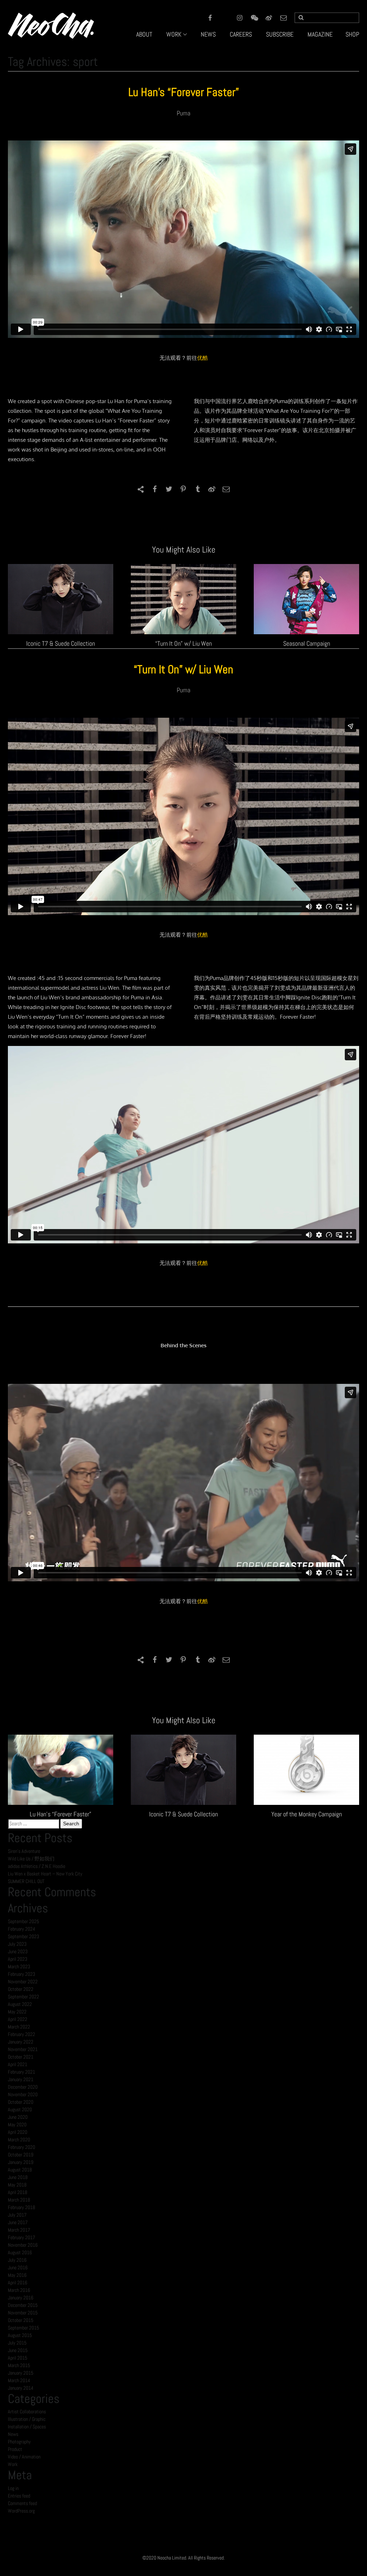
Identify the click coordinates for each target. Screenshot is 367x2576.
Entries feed (19, 2496)
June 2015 (18, 2350)
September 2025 (23, 1921)
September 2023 (23, 1936)
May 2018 (17, 2185)
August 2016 (20, 2252)
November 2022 (23, 1982)
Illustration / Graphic (27, 2419)
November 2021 (23, 2049)
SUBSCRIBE (280, 34)
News (13, 2434)
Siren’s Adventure (24, 1851)
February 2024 (22, 1929)
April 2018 (18, 2192)
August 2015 (20, 2335)
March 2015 (19, 2365)
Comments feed (22, 2503)
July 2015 (17, 2343)
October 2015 (21, 2320)
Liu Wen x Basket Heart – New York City (45, 1874)
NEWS (208, 34)
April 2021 (18, 2064)
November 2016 (23, 2245)
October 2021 (21, 2057)
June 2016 (18, 2267)
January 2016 (21, 2298)
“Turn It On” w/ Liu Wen (183, 643)
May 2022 (17, 2012)
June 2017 (18, 2222)
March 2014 (19, 2380)
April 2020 (18, 2132)
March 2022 (19, 2027)
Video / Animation (24, 2457)
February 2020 (22, 2147)
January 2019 (21, 2162)
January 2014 (21, 2388)
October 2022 (21, 1989)
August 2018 (20, 2170)
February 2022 (22, 2034)
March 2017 (19, 2230)
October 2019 (21, 2155)
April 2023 (18, 1959)
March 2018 (19, 2200)
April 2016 (18, 2283)
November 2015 (23, 2313)
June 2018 (18, 2177)
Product (15, 2449)
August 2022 (20, 2004)
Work (13, 2464)
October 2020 (21, 2102)
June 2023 (18, 1951)
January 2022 (21, 2042)
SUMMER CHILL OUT (26, 1881)
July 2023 (17, 1944)
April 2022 (18, 2019)
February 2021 (22, 2072)
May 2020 (17, 2125)
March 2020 (19, 2140)
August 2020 (20, 2109)
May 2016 (17, 2275)
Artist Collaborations (27, 2412)
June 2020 (18, 2117)
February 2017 (22, 2237)
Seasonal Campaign (307, 643)
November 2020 (23, 2094)
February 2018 (22, 2207)
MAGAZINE (320, 34)
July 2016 (17, 2260)
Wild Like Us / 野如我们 (31, 1859)
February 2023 (22, 1974)
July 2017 (17, 2215)
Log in (13, 2488)
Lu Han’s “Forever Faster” (184, 92)
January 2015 (21, 2373)
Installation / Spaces (27, 2427)
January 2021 (21, 2079)
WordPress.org (21, 2511)
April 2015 (18, 2358)
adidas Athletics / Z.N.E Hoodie (37, 1866)
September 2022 (23, 1997)
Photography (19, 2442)
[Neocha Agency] (51, 25)
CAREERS (241, 34)
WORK (174, 34)
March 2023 (19, 1966)
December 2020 (23, 2087)
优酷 (202, 358)
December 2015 (23, 2305)
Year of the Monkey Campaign (307, 1814)
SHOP (352, 34)
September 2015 (23, 2328)
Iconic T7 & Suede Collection (61, 643)
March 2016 (19, 2290)
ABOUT (144, 34)
